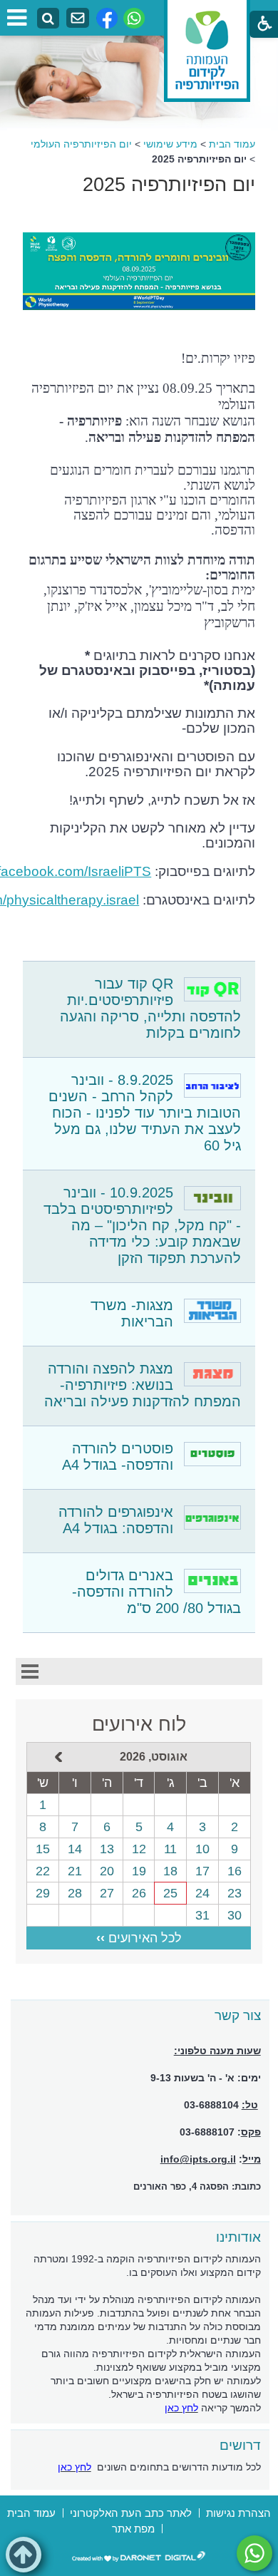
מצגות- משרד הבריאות (132, 1313)
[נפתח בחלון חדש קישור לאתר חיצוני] (254, 2553)
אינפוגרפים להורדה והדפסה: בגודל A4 (116, 1520)
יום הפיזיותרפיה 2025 (169, 185)
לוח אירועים (139, 1724)
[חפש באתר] (48, 19)
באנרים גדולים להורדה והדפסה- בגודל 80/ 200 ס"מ (156, 1592)
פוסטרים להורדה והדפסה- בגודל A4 (118, 1457)
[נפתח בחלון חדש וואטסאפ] (134, 18)
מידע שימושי (170, 144)
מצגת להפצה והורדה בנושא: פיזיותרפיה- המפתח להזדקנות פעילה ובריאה (143, 1385)
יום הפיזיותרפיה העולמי (81, 144)
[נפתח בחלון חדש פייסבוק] (107, 18)
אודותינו (238, 2237)
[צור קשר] (78, 18)
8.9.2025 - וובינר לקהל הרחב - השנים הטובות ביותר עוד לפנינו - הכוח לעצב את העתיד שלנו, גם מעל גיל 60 (145, 1113)
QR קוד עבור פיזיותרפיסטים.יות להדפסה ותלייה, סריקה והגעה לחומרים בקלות (150, 1008)
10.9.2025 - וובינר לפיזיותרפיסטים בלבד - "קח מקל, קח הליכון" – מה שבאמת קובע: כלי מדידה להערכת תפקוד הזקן (142, 1225)
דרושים (240, 2445)
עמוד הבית (232, 144)
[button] (24, 2555)
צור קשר (238, 2015)
